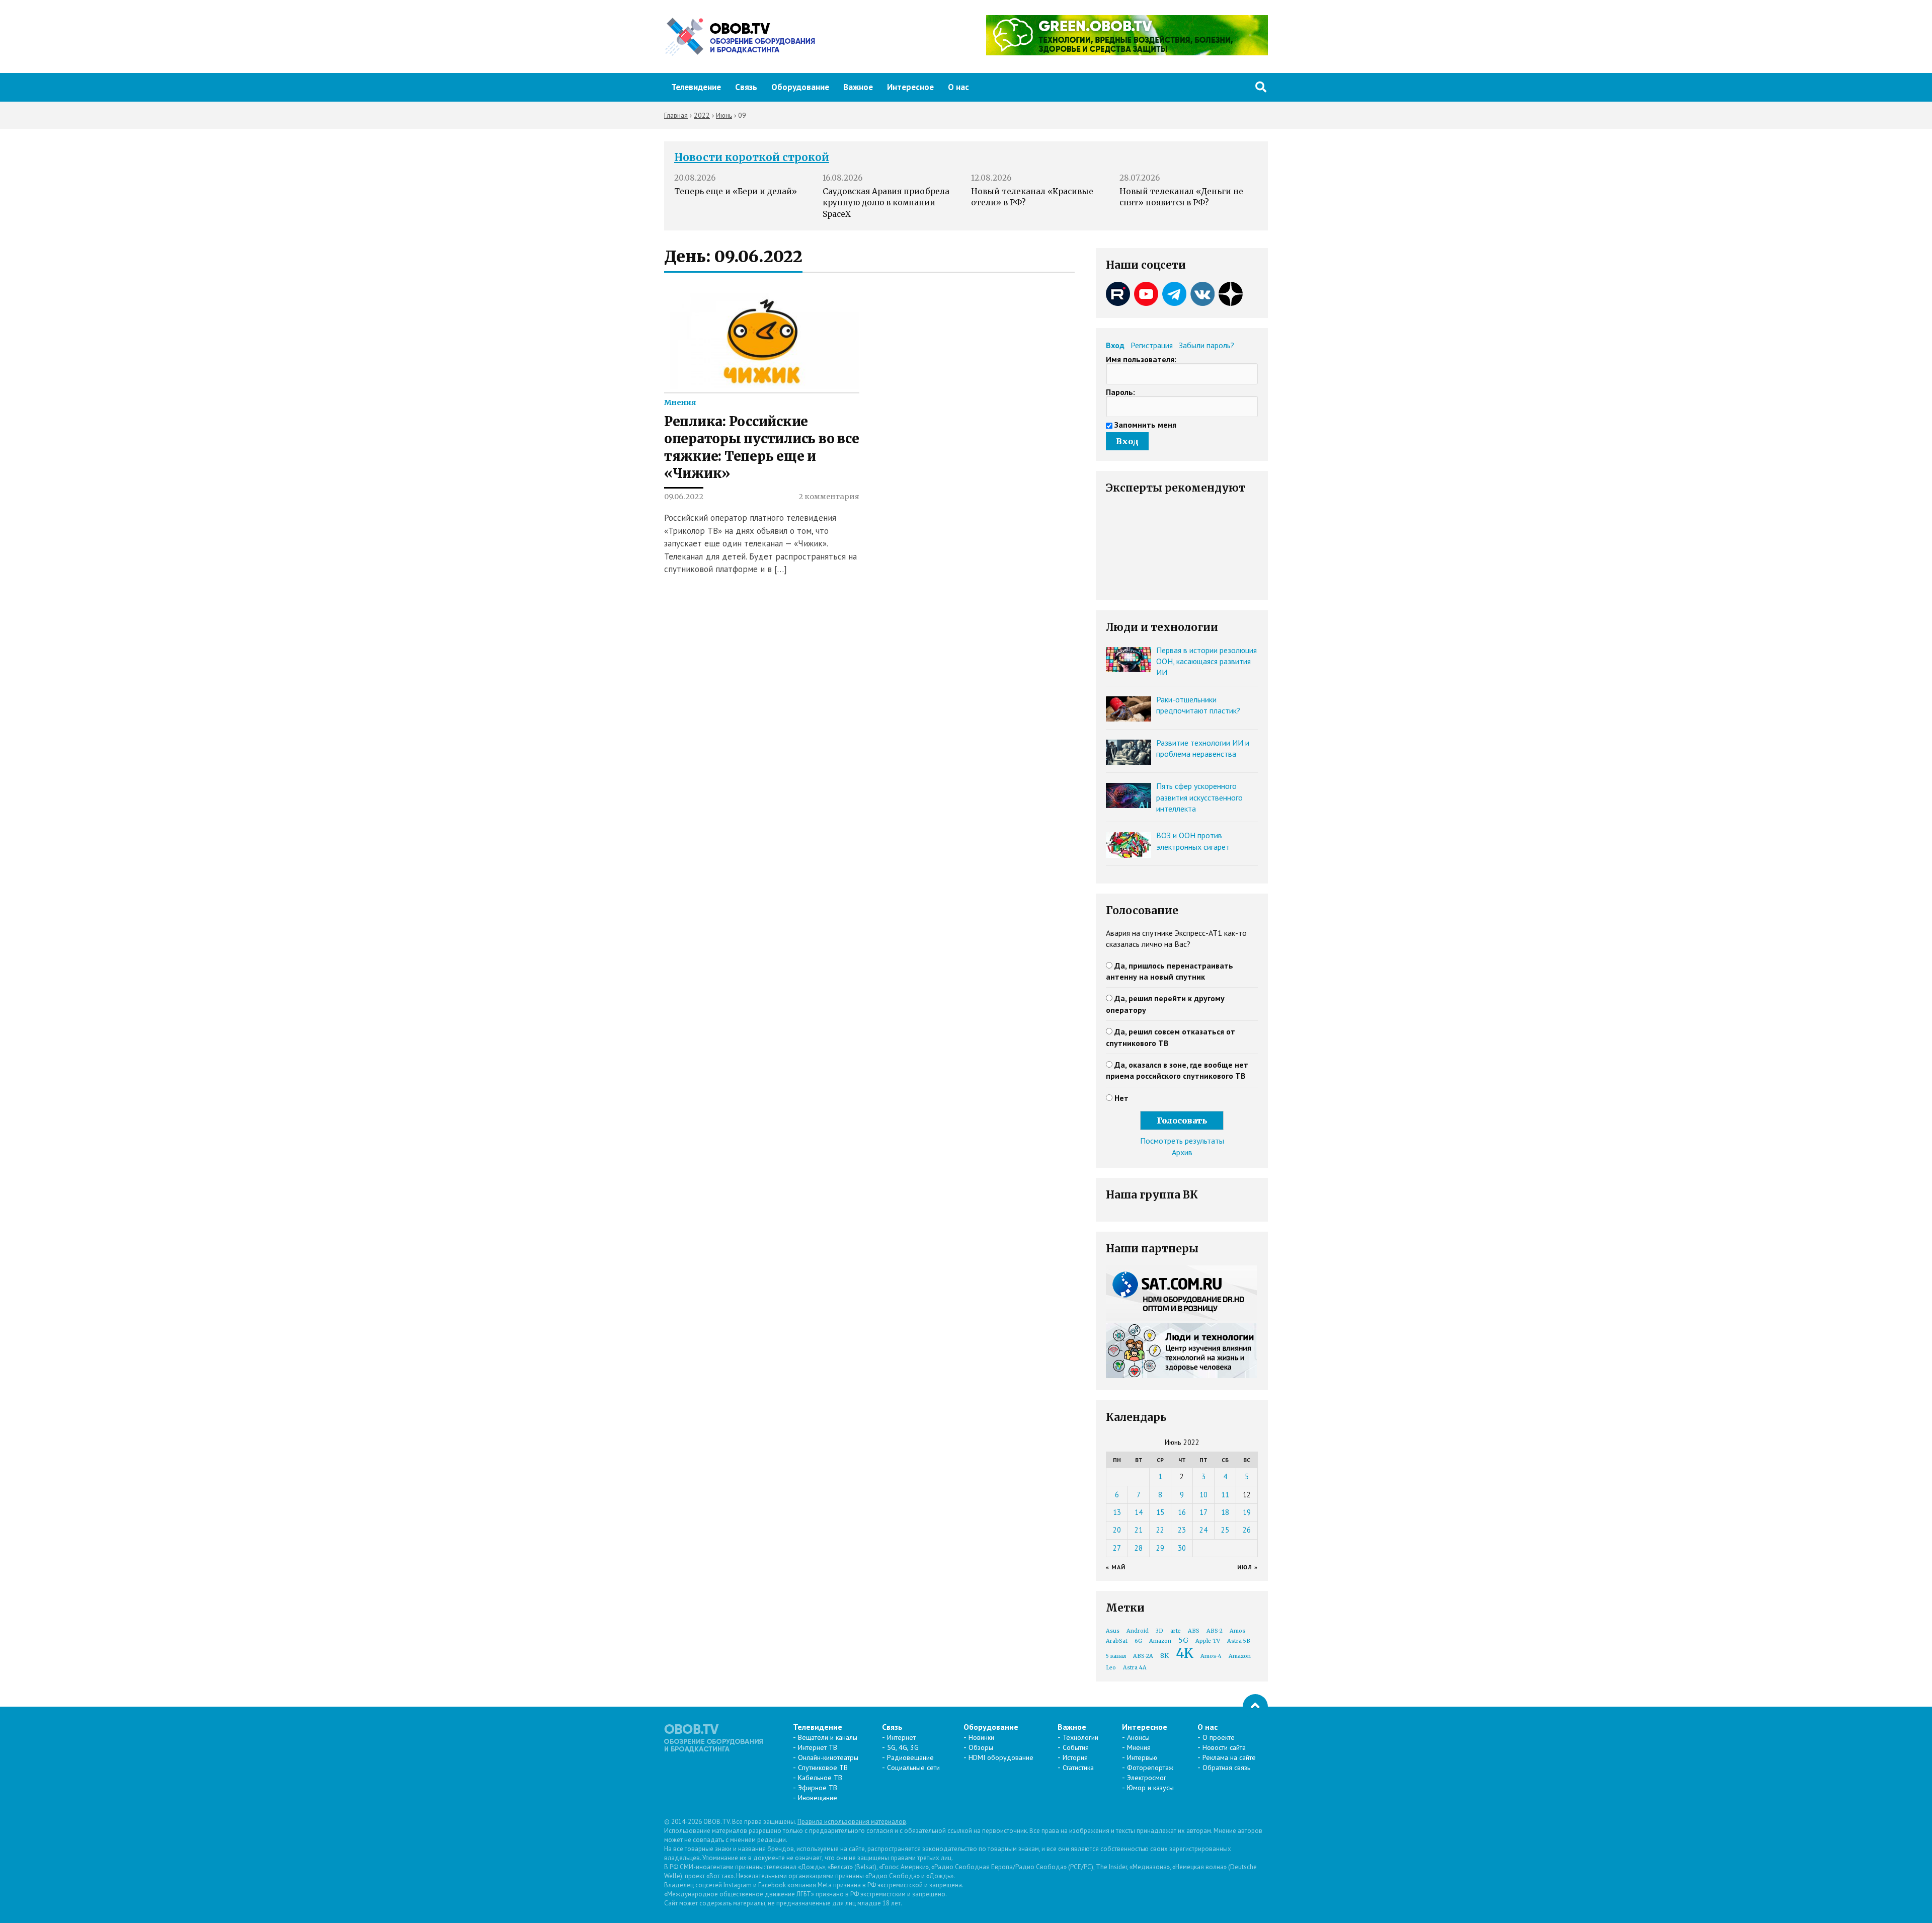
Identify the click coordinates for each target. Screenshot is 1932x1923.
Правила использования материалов (852, 1822)
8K (1164, 1656)
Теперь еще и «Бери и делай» (736, 191)
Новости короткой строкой (752, 157)
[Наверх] (1255, 1707)
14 (1139, 1512)
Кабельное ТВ (820, 1778)
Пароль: (1120, 392)
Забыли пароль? (1206, 345)
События (1076, 1747)
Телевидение (696, 87)
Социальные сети (913, 1768)
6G (1138, 1641)
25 (1225, 1530)
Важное (858, 87)
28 (1139, 1548)
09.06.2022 (684, 497)
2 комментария (829, 497)
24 (1203, 1530)
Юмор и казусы (1150, 1788)
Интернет (901, 1737)
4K (1185, 1653)
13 (1117, 1512)
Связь (746, 87)
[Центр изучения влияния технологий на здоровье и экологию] (1127, 52)
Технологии (1080, 1737)
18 (1225, 1512)
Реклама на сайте (1229, 1757)
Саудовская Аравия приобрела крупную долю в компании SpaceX (886, 203)
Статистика (1078, 1768)
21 (1139, 1530)
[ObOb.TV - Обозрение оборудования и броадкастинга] (740, 37)
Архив (1182, 1152)
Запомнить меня (1145, 425)
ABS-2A (1143, 1656)
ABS (1194, 1631)
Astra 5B (1239, 1641)
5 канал (1116, 1656)
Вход (1115, 345)
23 (1182, 1530)
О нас (958, 87)
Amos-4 (1211, 1656)
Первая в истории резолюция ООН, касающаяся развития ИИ (1206, 661)
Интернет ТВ (818, 1747)
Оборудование (800, 87)
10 (1203, 1495)
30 (1182, 1548)
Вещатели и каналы (828, 1737)
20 (1117, 1530)
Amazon (1160, 1641)
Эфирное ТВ (818, 1788)
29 (1160, 1548)
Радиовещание (910, 1757)
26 (1247, 1530)
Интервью (1142, 1757)
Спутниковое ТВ (823, 1768)
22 (1160, 1530)
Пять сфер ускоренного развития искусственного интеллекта (1199, 797)
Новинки (981, 1737)
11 (1225, 1495)
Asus (1113, 1631)
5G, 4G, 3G (903, 1747)
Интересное (910, 87)
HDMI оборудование (1001, 1757)
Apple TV (1208, 1641)
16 (1182, 1512)
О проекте (1219, 1737)
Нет (1121, 1098)
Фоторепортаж (1150, 1768)
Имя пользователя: (1141, 359)
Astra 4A (1135, 1668)
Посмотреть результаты (1182, 1141)
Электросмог (1147, 1778)
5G (1183, 1640)
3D (1159, 1631)
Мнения (680, 403)
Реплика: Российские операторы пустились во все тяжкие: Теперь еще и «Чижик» (761, 448)
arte (1176, 1631)
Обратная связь (1226, 1768)
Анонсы (1138, 1737)
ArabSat (1117, 1641)
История (1075, 1757)
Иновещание (818, 1798)
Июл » (1247, 1567)
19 (1247, 1512)
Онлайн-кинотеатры (828, 1757)
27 (1117, 1548)
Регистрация (1152, 345)
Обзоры (981, 1747)
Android (1138, 1631)
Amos (1237, 1631)
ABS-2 (1215, 1631)
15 (1160, 1512)
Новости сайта (1224, 1747)
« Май (1116, 1567)
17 (1203, 1512)
